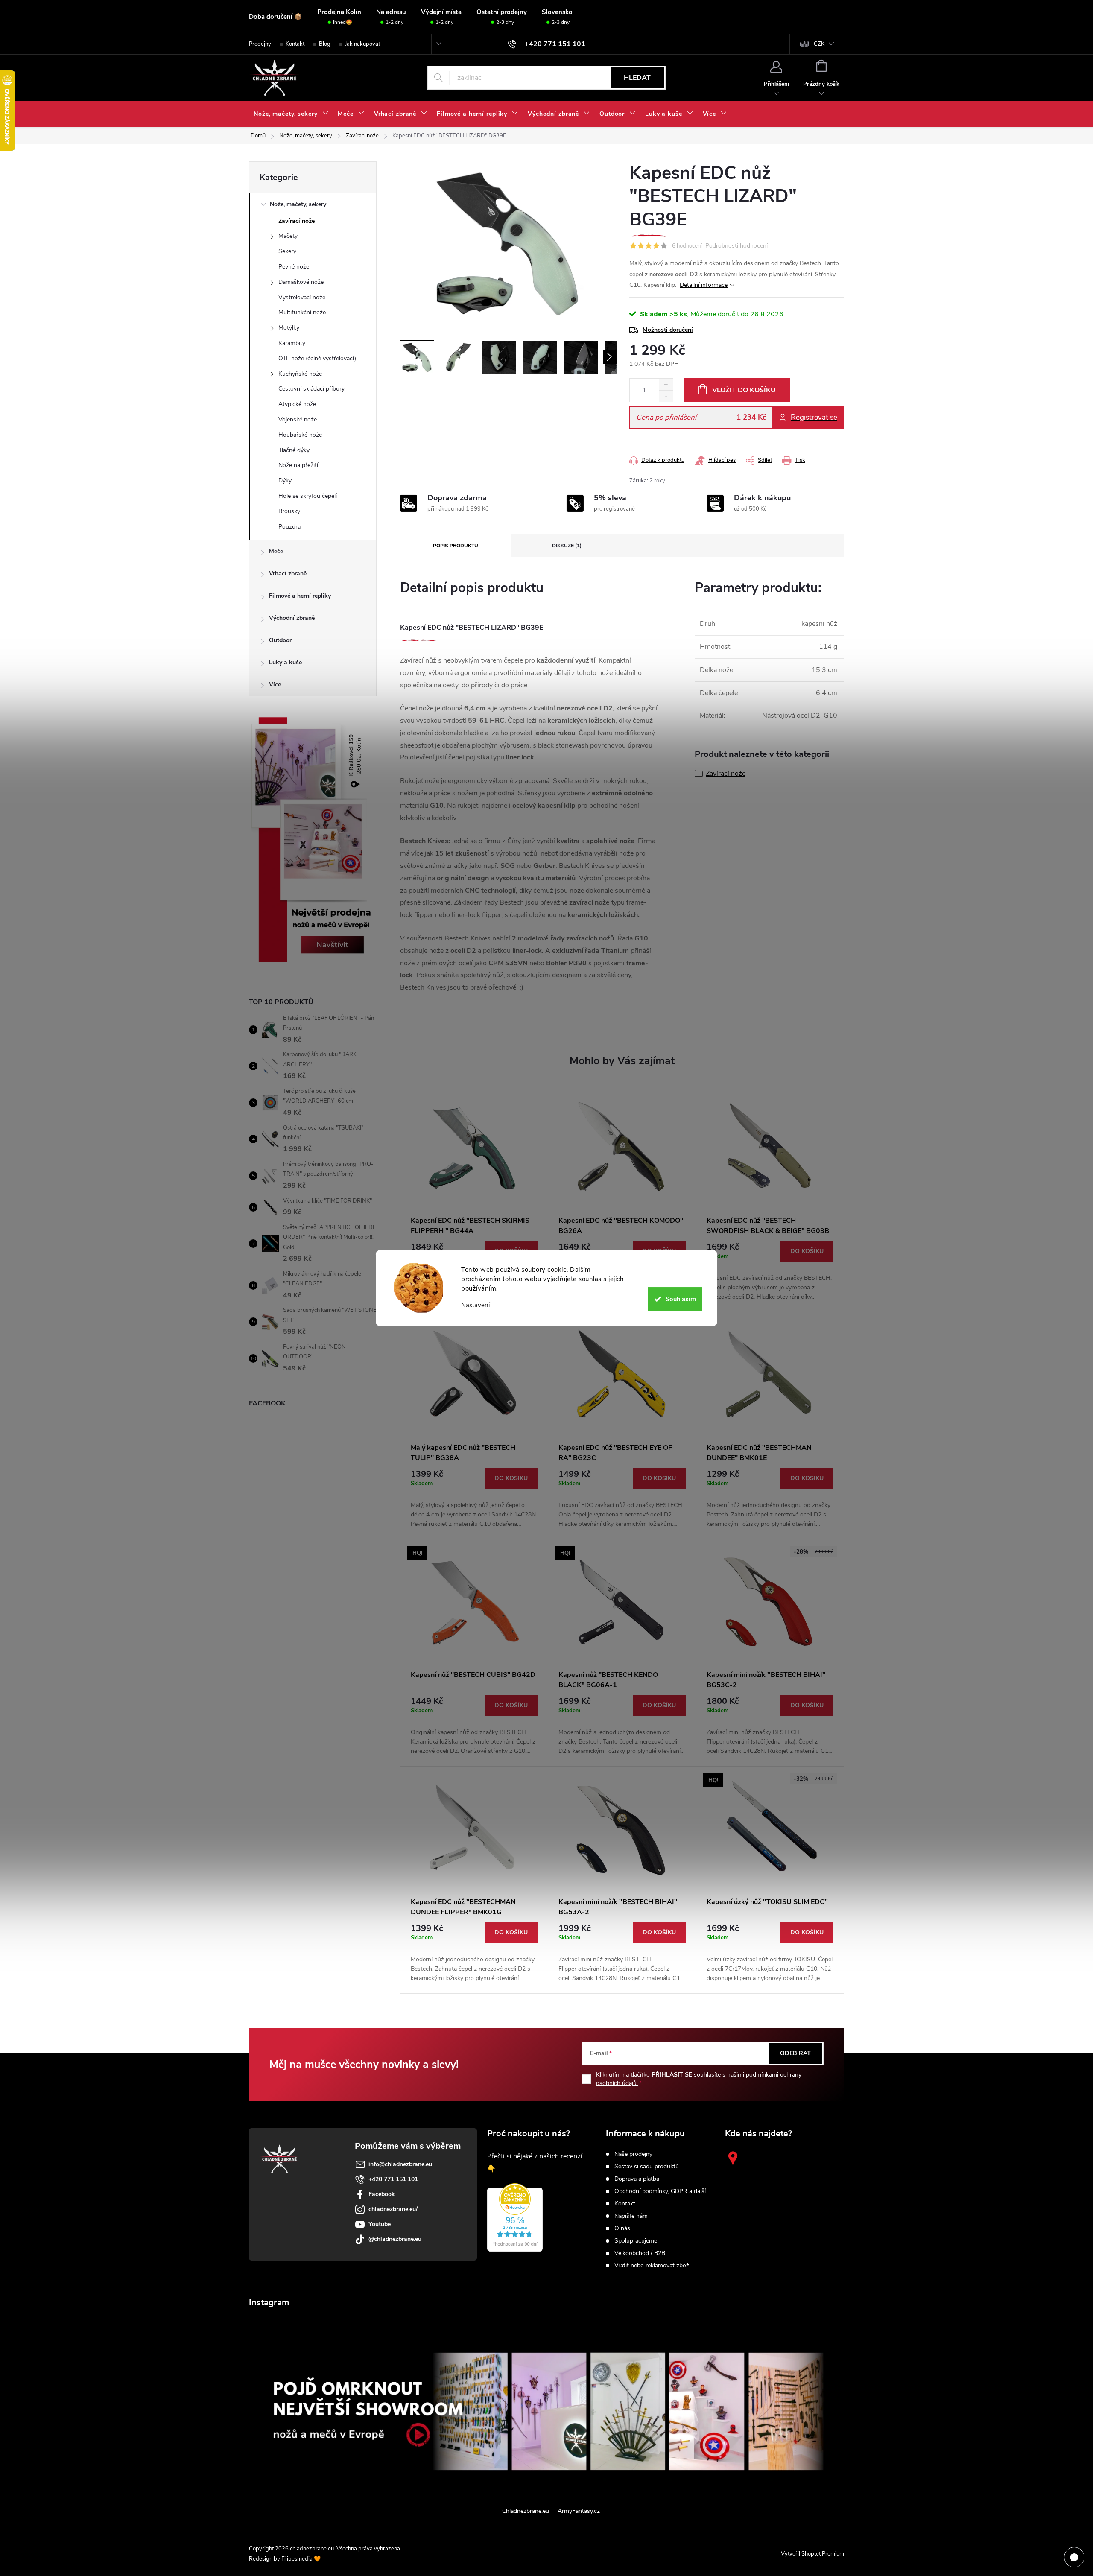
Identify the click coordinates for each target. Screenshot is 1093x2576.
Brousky (289, 511)
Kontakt (295, 44)
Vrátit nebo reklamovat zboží (652, 2266)
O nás (622, 2228)
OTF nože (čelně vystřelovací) (317, 358)
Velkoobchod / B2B (640, 2253)
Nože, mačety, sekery (298, 204)
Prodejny (260, 44)
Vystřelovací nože (302, 297)
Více (275, 685)
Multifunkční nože (302, 312)
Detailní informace (704, 285)
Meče (276, 551)
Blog (325, 44)
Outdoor (280, 640)
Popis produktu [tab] (456, 546)
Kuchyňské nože (300, 374)
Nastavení (475, 1305)
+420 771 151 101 (393, 2179)
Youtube (380, 2224)
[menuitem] (291, 114)
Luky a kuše (285, 662)
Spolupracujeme (636, 2241)
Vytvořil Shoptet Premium (812, 2554)
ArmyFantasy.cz (579, 2511)
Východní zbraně (292, 618)
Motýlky (289, 328)
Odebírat (795, 2053)
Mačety (288, 236)
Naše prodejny (633, 2154)
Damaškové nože (301, 282)
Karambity (292, 343)
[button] (770, 1271)
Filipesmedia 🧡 (301, 2559)
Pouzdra (289, 527)
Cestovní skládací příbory (311, 389)
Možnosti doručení (668, 330)
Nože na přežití (298, 465)
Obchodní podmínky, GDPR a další (660, 2191)
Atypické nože (297, 404)
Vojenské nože (298, 419)
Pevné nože (294, 267)
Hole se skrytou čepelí (308, 496)
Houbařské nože (300, 435)
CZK (819, 44)
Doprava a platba (637, 2179)
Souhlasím (681, 1299)
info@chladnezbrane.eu (400, 2164)
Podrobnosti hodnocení (736, 246)
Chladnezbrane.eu (526, 2511)
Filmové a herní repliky (300, 596)
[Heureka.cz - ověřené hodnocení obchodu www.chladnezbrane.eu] (515, 2217)
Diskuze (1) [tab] (567, 546)
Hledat (637, 78)
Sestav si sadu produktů (647, 2167)
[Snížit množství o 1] (666, 396)
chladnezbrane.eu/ (393, 2209)
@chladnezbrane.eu (395, 2239)
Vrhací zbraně (288, 574)
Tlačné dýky (294, 450)
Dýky (285, 480)
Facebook (382, 2194)
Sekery (287, 251)
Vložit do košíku (744, 390)
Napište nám (631, 2216)
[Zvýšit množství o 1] (666, 384)
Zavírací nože (297, 221)
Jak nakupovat (362, 44)
